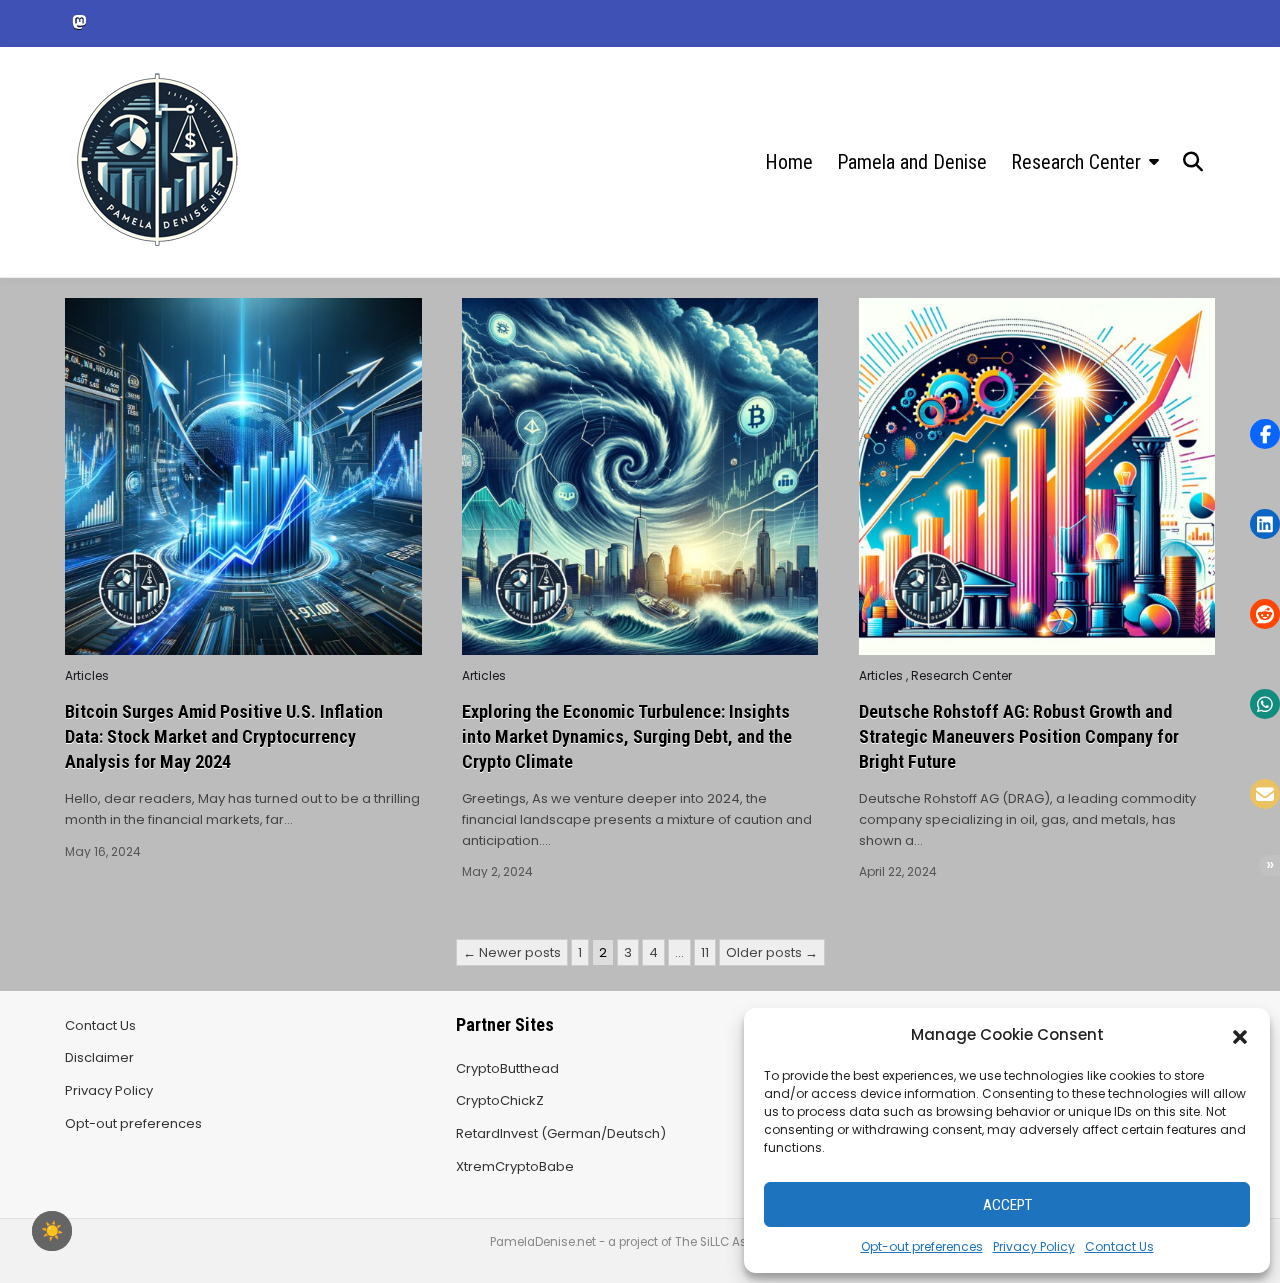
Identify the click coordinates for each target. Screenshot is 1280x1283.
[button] (1240, 1035)
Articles (87, 676)
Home (789, 162)
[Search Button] (1193, 162)
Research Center (1076, 162)
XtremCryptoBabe (515, 1166)
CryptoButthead (507, 1068)
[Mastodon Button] (79, 22)
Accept (1007, 1205)
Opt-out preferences (922, 1246)
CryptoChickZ (500, 1100)
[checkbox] (52, 1231)
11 (705, 952)
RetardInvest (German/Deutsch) (561, 1133)
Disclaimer (99, 1057)
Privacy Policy (1034, 1246)
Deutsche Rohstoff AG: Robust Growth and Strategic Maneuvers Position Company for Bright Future (1019, 736)
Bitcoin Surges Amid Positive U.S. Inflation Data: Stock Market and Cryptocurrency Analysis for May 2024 (224, 736)
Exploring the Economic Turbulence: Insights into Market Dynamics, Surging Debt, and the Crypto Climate (627, 736)
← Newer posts (512, 952)
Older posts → (772, 952)
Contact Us (1119, 1246)
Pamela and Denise (912, 162)
